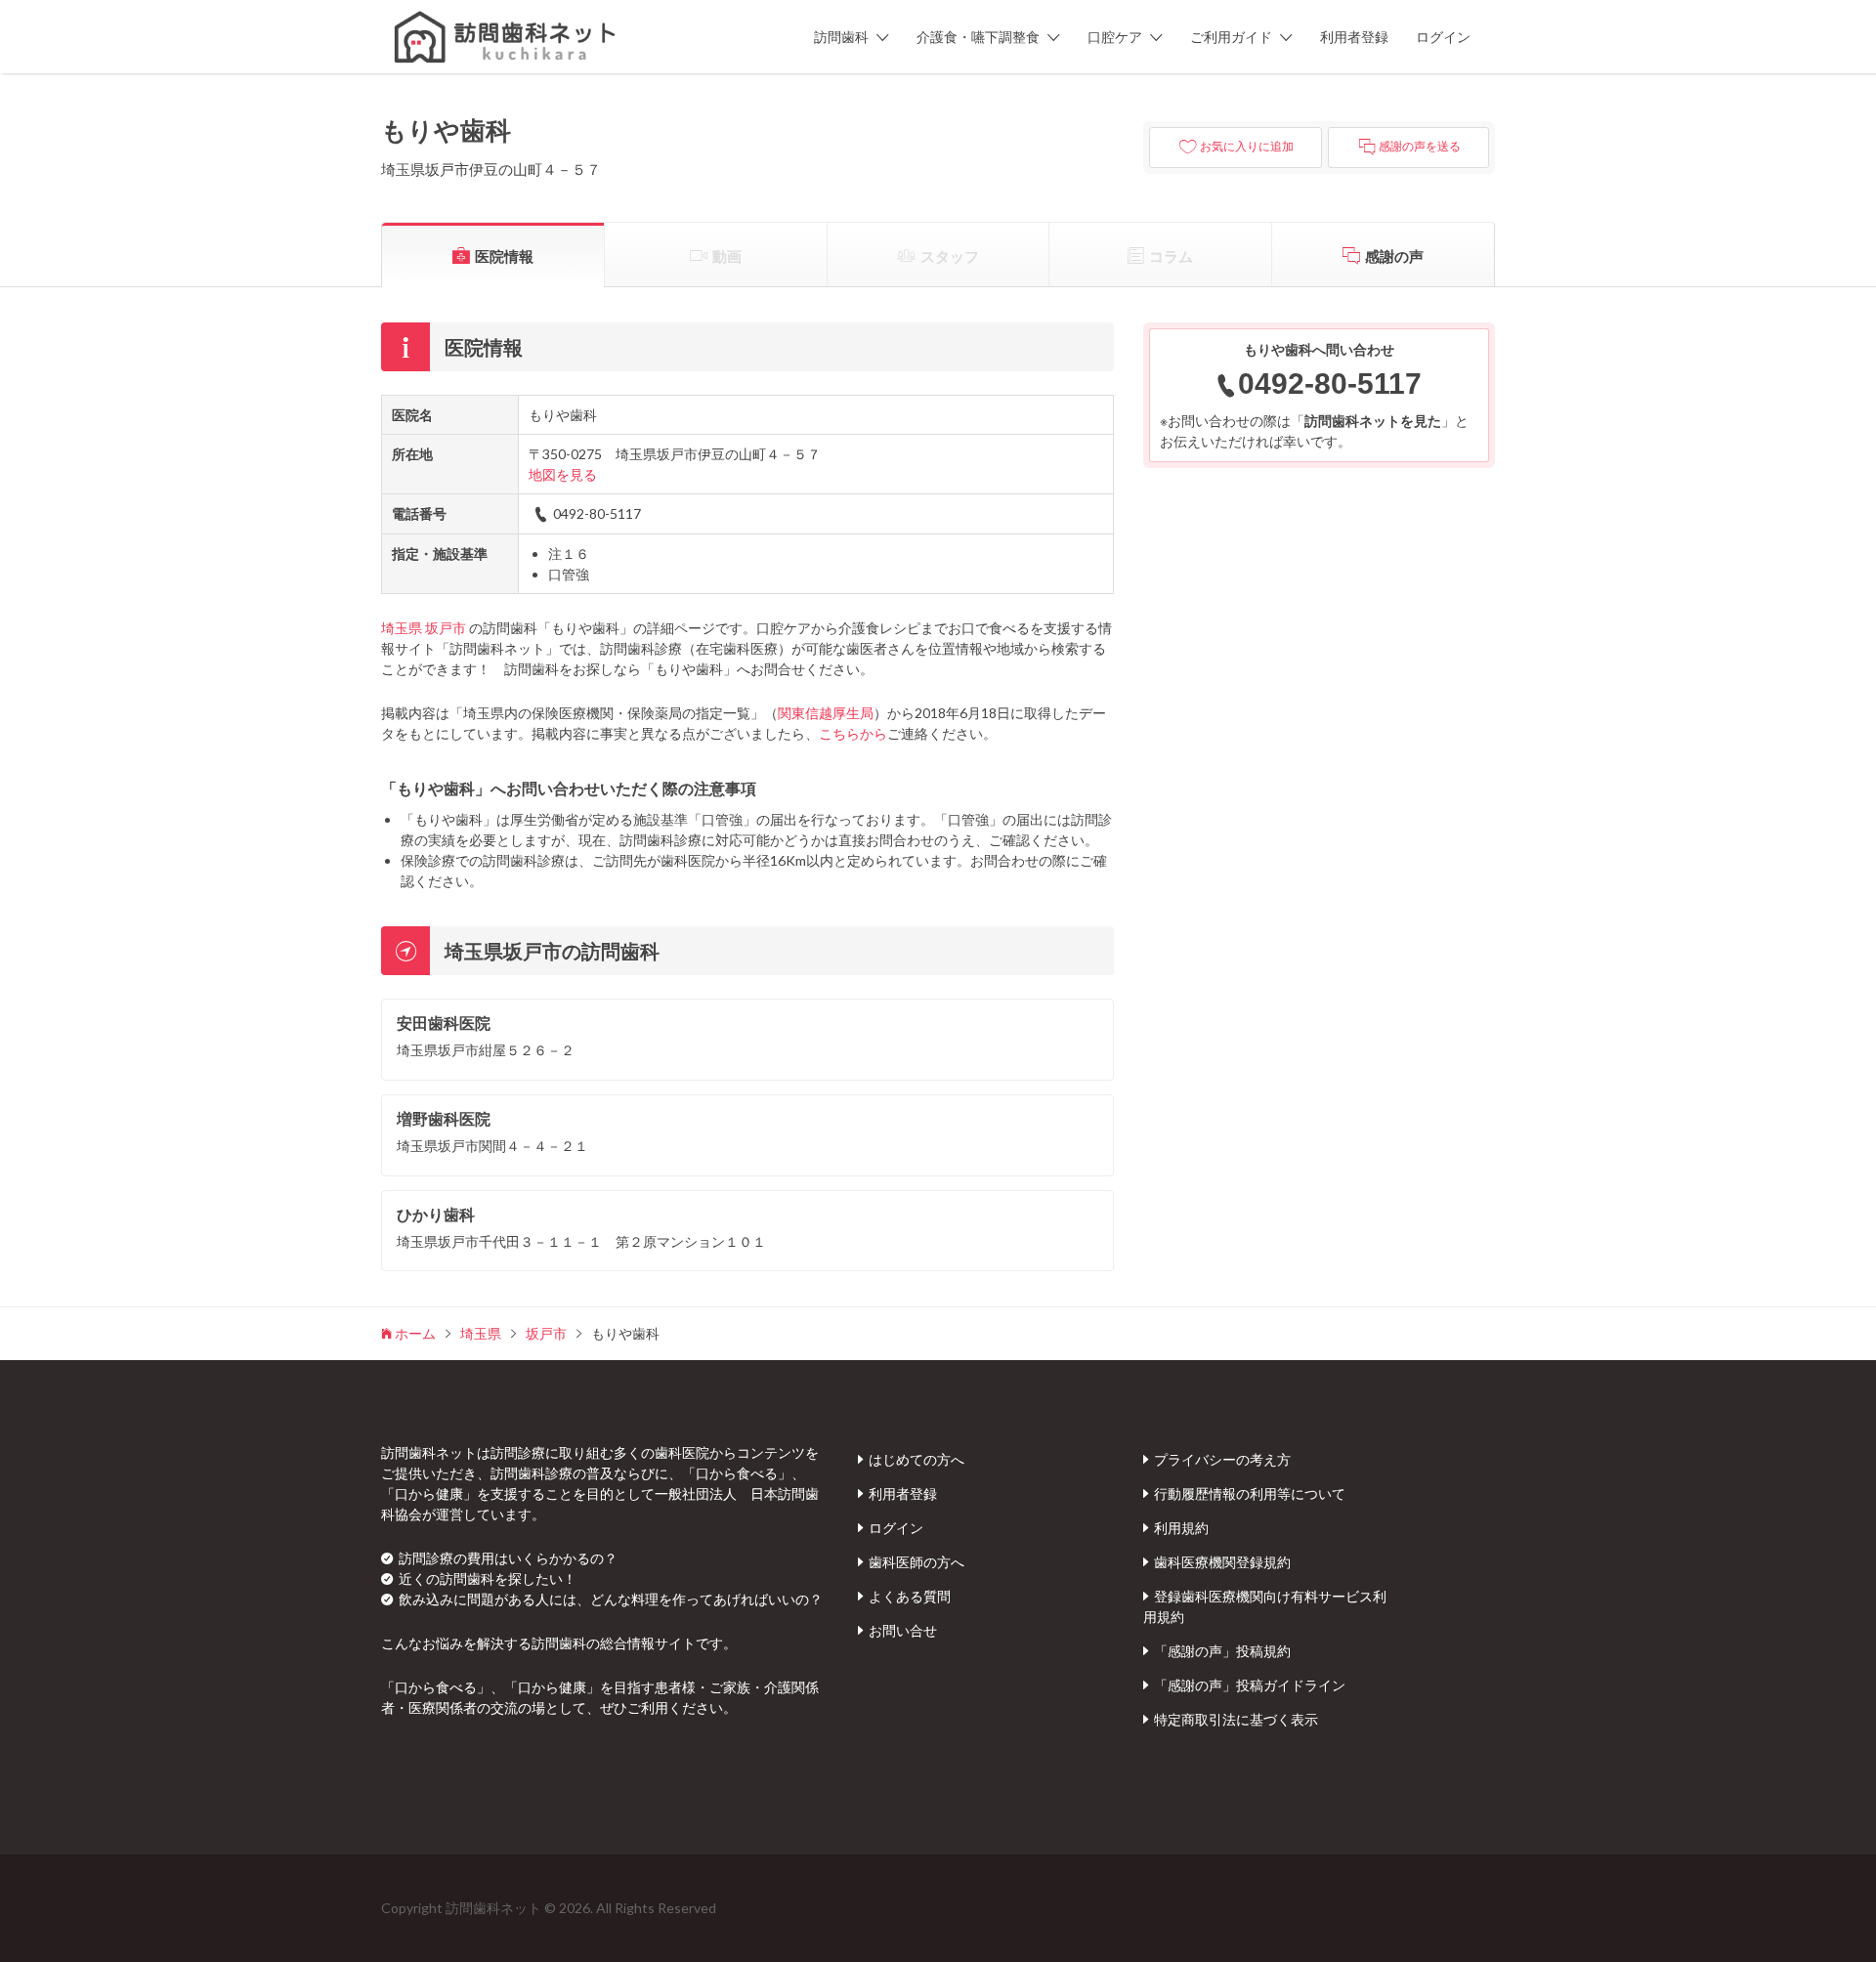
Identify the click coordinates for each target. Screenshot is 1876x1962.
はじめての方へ (917, 1459)
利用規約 (1181, 1528)
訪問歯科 (841, 37)
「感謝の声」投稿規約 (1222, 1651)
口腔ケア (1115, 37)
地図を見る (563, 474)
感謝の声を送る (1420, 147)
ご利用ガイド (1231, 37)
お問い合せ (903, 1630)
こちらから (853, 733)
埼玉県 (402, 628)
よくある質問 (910, 1596)
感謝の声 (1394, 256)
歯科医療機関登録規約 (1222, 1562)
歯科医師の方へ (917, 1562)
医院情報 (504, 256)
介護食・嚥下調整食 (978, 37)
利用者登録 (1354, 37)
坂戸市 (446, 628)
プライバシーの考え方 (1222, 1459)
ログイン (1443, 37)
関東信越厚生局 (826, 713)
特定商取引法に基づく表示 (1236, 1719)
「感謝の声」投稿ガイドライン (1250, 1685)
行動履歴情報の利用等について (1250, 1493)
